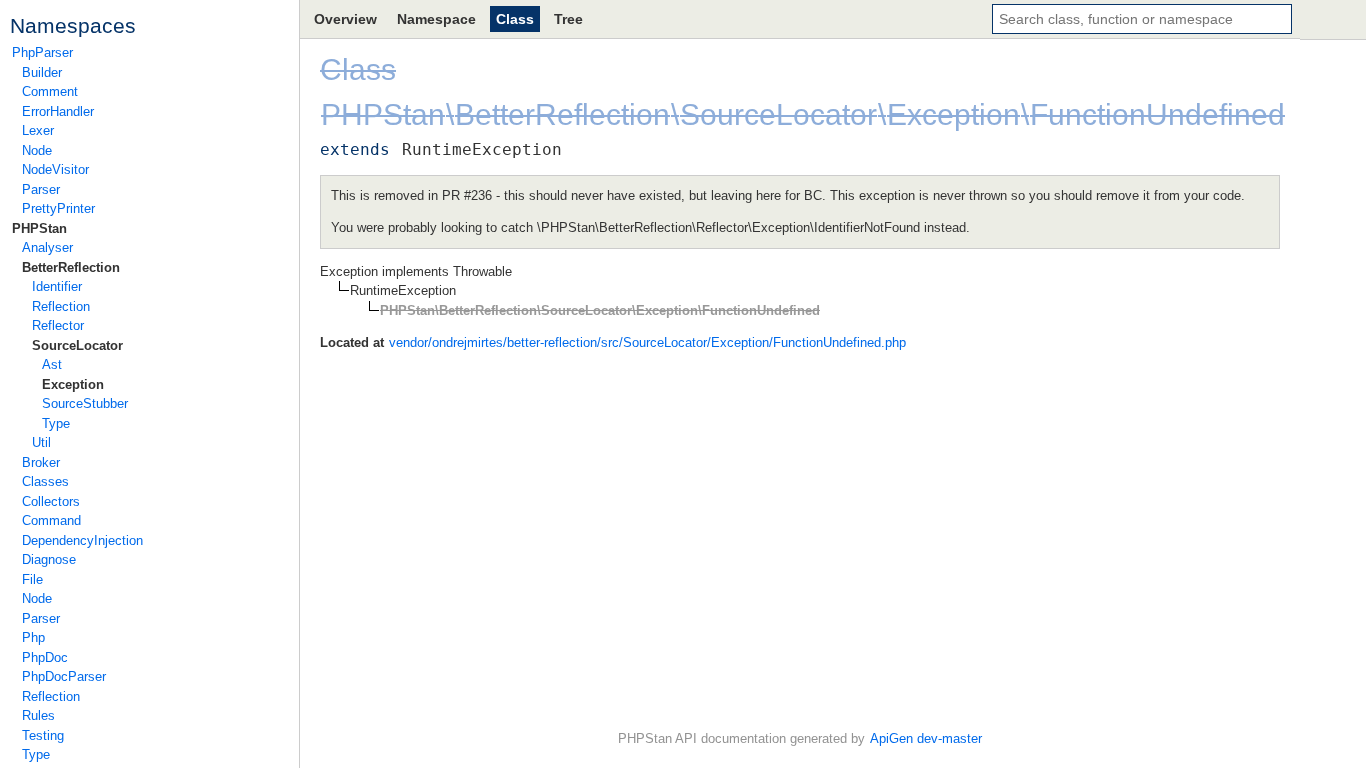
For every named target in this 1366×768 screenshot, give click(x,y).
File (32, 579)
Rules (38, 715)
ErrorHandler (58, 111)
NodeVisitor (55, 169)
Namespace (436, 19)
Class (515, 19)
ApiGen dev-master (926, 738)
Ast (52, 364)
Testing (43, 735)
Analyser (47, 247)
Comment (50, 91)
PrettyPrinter (58, 208)
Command (51, 520)
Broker (41, 462)
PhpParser (42, 52)
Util (41, 442)
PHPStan (39, 228)
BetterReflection (71, 267)
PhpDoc (45, 657)
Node (37, 150)
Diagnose (49, 559)
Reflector (58, 325)
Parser (41, 189)
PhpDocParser (64, 676)
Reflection (61, 306)
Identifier (57, 286)
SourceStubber (85, 403)
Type (56, 423)
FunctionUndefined (1157, 114)
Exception (73, 384)
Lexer (38, 130)
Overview (345, 19)
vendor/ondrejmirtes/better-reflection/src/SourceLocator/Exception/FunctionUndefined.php (647, 342)
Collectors (51, 501)
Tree (568, 19)
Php (33, 637)
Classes (45, 481)
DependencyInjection (82, 540)
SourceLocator (77, 345)
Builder (42, 72)
